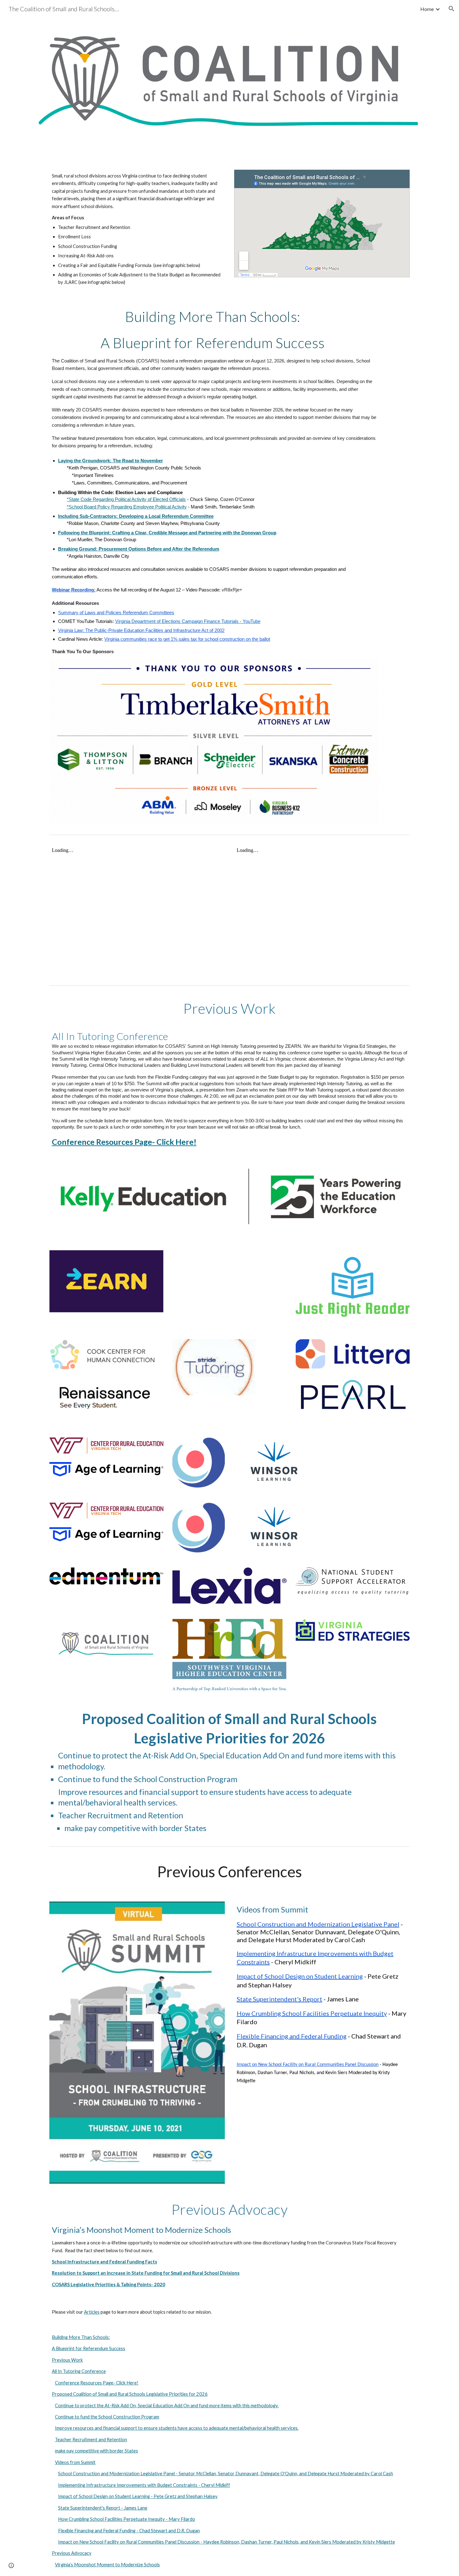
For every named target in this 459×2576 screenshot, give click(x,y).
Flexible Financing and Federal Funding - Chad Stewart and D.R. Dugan (129, 2531)
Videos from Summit (75, 2462)
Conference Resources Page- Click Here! (97, 2383)
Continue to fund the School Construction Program (107, 2417)
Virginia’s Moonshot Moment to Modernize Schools (107, 2565)
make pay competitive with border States (96, 2451)
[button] (452, 9)
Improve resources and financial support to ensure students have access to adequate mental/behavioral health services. (177, 2428)
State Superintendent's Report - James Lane (103, 2508)
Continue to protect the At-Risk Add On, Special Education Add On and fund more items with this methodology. (167, 2406)
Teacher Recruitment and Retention (91, 2440)
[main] (137, 229)
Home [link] (427, 9)
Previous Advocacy (72, 2553)
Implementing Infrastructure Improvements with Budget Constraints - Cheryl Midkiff (144, 2485)
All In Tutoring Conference (79, 2371)
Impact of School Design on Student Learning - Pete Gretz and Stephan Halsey (138, 2496)
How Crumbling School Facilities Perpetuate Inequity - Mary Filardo (127, 2519)
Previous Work (67, 2360)
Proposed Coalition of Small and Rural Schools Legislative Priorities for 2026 (130, 2394)
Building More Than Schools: (81, 2337)
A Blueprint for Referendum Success (89, 2348)
